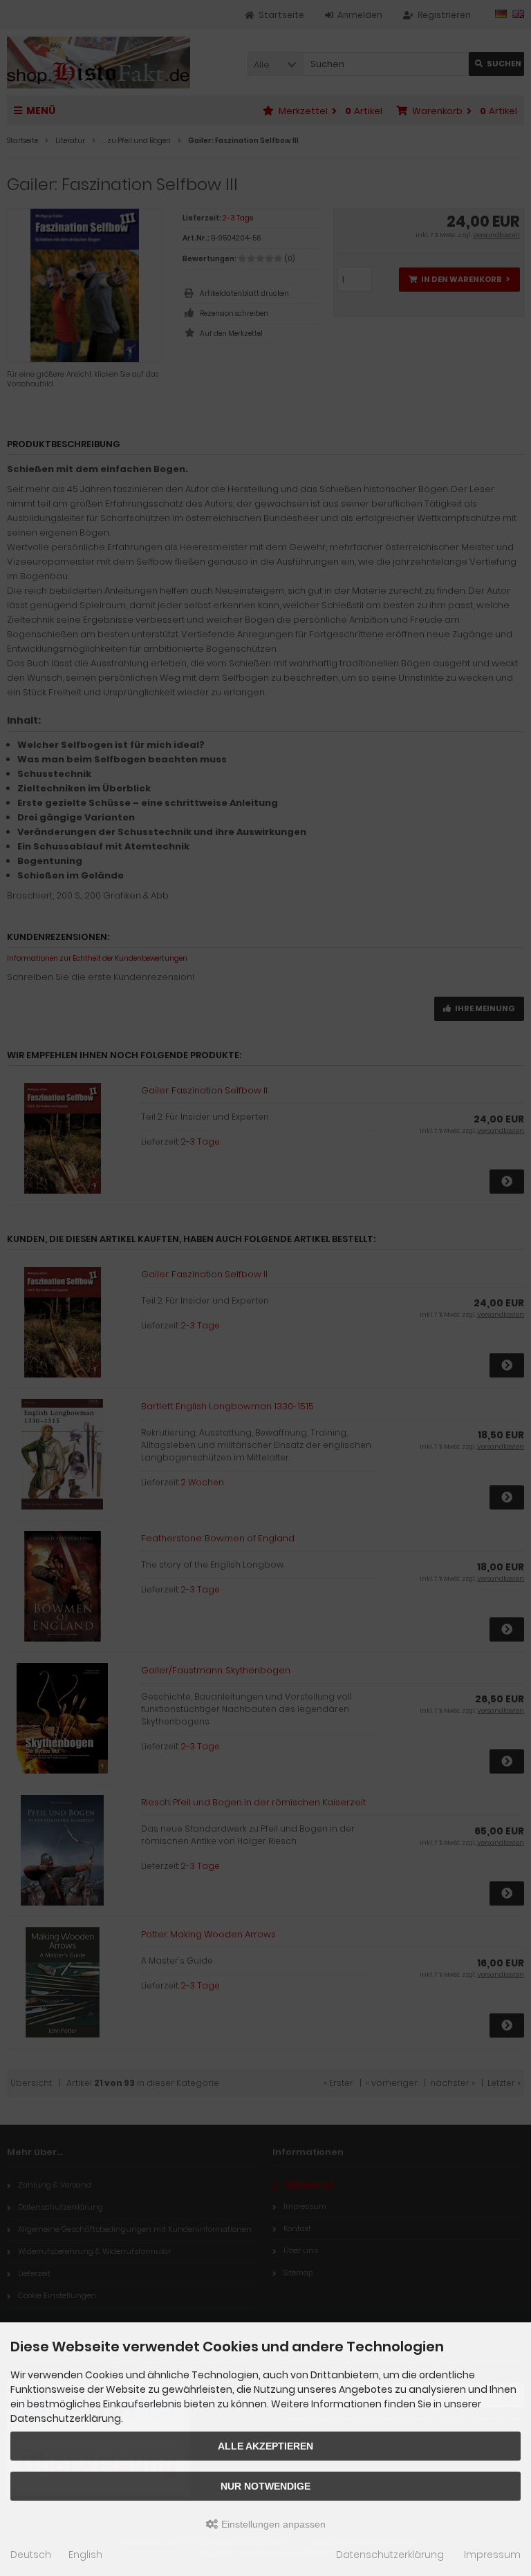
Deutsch (31, 2555)
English (85, 2555)
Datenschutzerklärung (390, 2555)
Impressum (492, 2555)
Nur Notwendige (265, 2486)
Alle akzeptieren (265, 2446)
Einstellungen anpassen (272, 2524)
